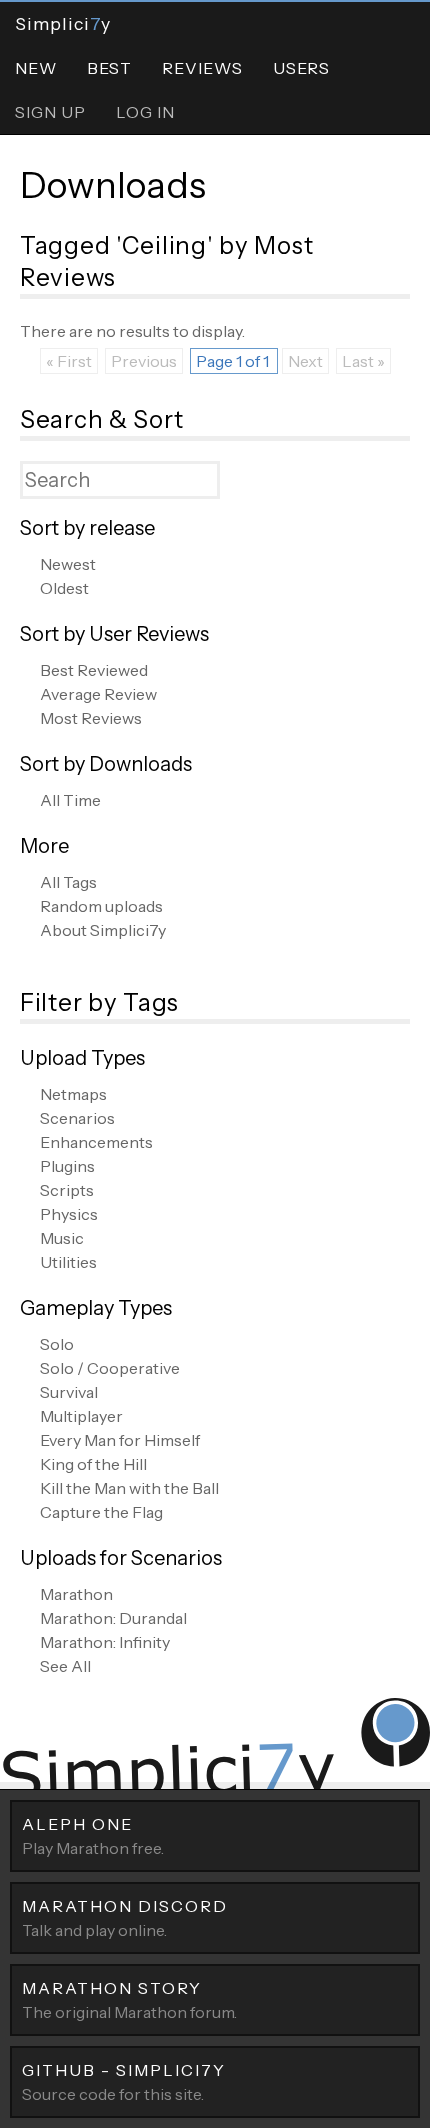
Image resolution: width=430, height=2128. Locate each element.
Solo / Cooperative (110, 1368)
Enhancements (96, 1142)
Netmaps (73, 1094)
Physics (69, 1214)
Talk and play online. (125, 1918)
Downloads (113, 185)
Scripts (67, 1190)
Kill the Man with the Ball (129, 1488)
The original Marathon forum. (129, 2000)
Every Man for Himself (120, 1440)
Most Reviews (91, 718)
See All (65, 1666)
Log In (145, 112)
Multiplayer (81, 1416)
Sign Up (50, 112)
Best (109, 68)
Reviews (202, 68)
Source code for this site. (124, 2082)
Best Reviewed (94, 670)
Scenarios (77, 1118)
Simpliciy (63, 23)
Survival (69, 1392)
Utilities (68, 1262)
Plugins (67, 1166)
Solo (57, 1344)
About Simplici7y (103, 930)
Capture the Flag (101, 1512)
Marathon (76, 1594)
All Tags (68, 882)
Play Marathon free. (93, 1836)
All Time (70, 800)
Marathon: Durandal (113, 1618)
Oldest (64, 588)
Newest (68, 564)
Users (301, 68)
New (36, 68)
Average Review (98, 694)
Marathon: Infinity (105, 1642)
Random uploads (101, 906)
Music (62, 1238)
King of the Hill (93, 1464)
